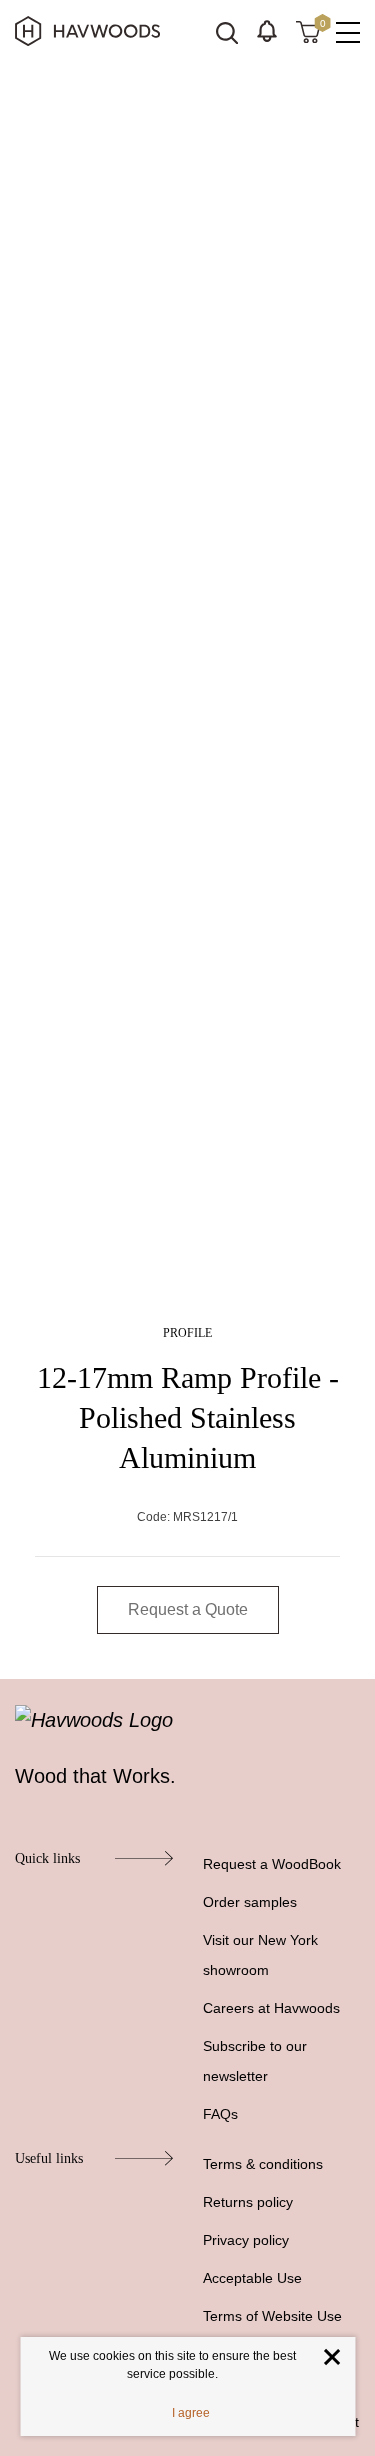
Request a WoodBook (272, 1864)
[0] (308, 31)
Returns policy (248, 2202)
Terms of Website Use (272, 2316)
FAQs (220, 2114)
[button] (267, 31)
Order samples (250, 1902)
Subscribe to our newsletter (255, 2061)
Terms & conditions (263, 2164)
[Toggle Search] (227, 33)
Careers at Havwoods (271, 2008)
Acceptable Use (252, 2278)
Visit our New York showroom (260, 1955)
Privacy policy (246, 2240)
